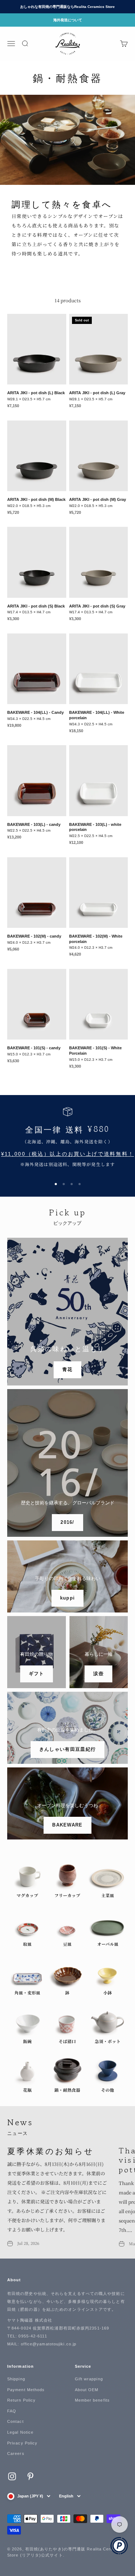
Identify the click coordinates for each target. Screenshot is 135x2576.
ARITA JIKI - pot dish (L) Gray (97, 393)
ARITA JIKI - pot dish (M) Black (36, 499)
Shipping (16, 2379)
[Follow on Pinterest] (30, 2476)
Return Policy (21, 2400)
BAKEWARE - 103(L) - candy (34, 824)
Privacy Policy (22, 2443)
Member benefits (93, 2400)
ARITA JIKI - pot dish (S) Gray (97, 606)
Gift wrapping (89, 2379)
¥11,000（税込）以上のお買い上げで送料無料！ (68, 1154)
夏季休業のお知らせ (51, 2150)
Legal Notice (20, 2432)
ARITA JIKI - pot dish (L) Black (36, 393)
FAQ (12, 2411)
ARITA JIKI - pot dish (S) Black (36, 606)
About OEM (87, 2390)
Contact (15, 2421)
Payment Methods (26, 2390)
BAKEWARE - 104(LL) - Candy (35, 712)
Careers (16, 2453)
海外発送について (68, 20)
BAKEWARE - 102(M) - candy (34, 936)
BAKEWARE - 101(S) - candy (34, 1048)
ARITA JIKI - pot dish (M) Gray (98, 499)
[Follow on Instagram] (12, 2476)
